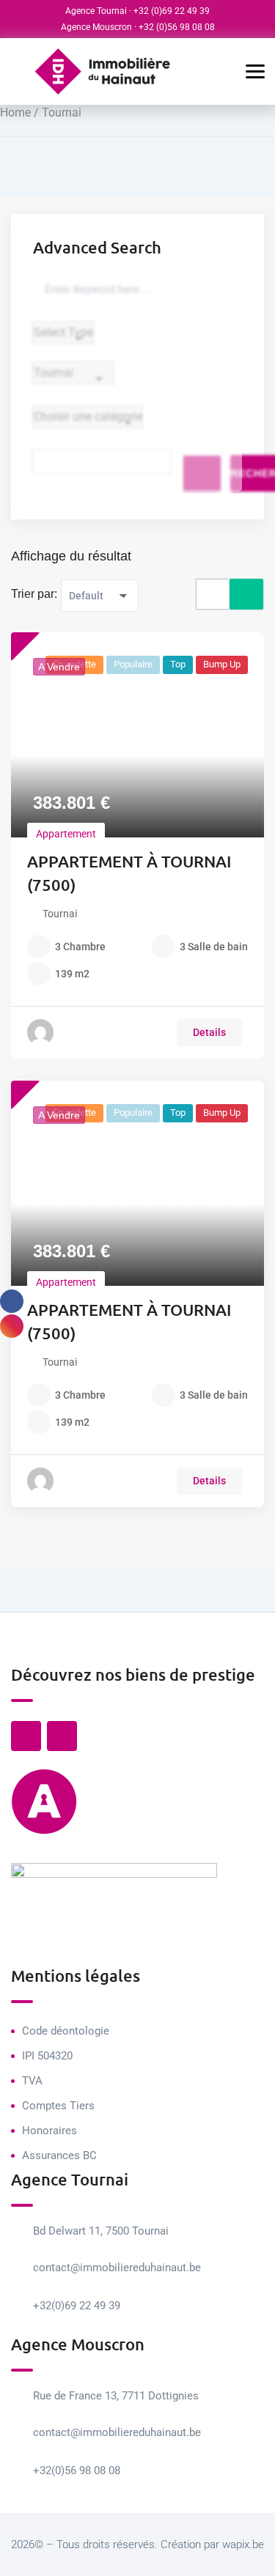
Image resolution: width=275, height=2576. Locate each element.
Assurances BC (59, 2155)
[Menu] (246, 72)
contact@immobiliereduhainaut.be (117, 2268)
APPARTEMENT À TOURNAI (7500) (129, 873)
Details (209, 1032)
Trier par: (34, 594)
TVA (32, 2081)
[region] (137, 2470)
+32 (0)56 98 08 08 (177, 27)
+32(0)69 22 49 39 (77, 2306)
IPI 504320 (47, 2056)
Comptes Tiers (58, 2106)
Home (15, 112)
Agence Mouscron (96, 27)
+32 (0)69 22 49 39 (172, 11)
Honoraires (49, 2131)
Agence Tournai (96, 11)
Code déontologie (66, 2031)
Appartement (66, 834)
